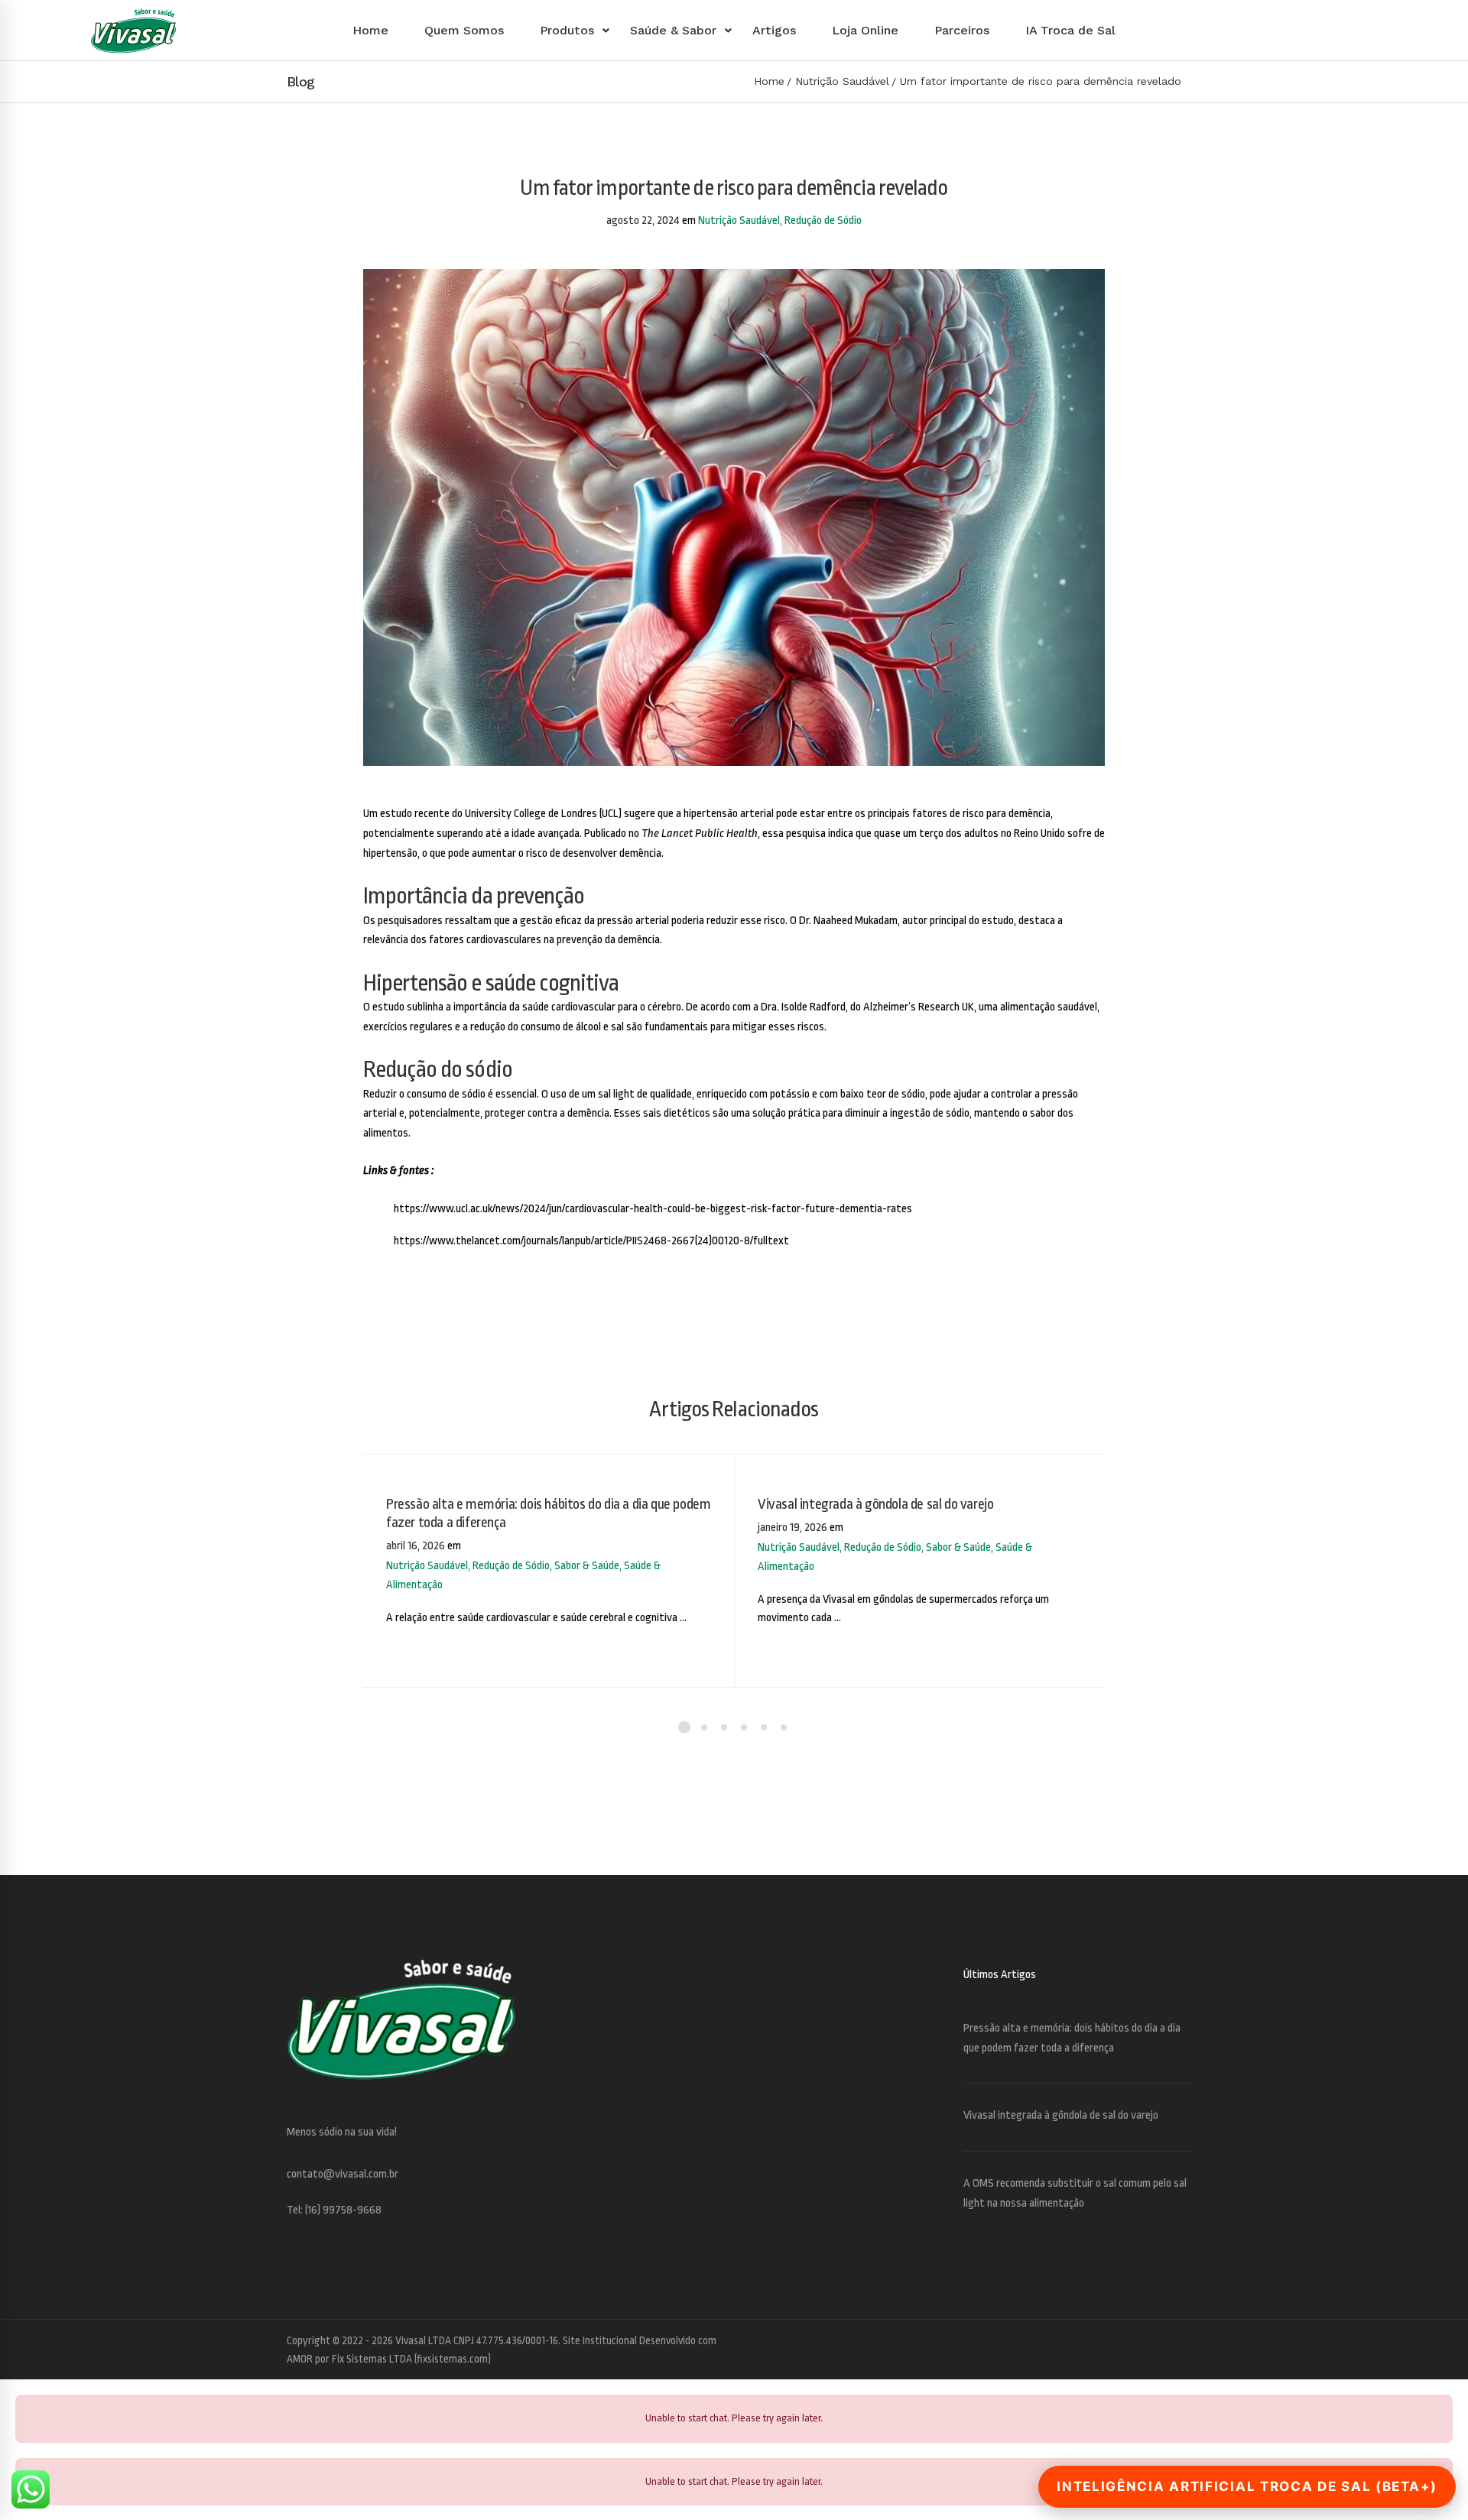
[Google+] (1166, 2348)
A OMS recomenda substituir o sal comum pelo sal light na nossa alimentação (1075, 2193)
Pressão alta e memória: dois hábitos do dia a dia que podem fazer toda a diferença (548, 1513)
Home (769, 81)
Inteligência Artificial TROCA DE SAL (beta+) (1247, 2486)
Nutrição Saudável (842, 81)
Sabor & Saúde (587, 1566)
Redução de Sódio (823, 221)
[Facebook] (1151, 2348)
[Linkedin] (1181, 2348)
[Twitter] (1135, 2348)
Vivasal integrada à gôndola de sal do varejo (875, 1504)
